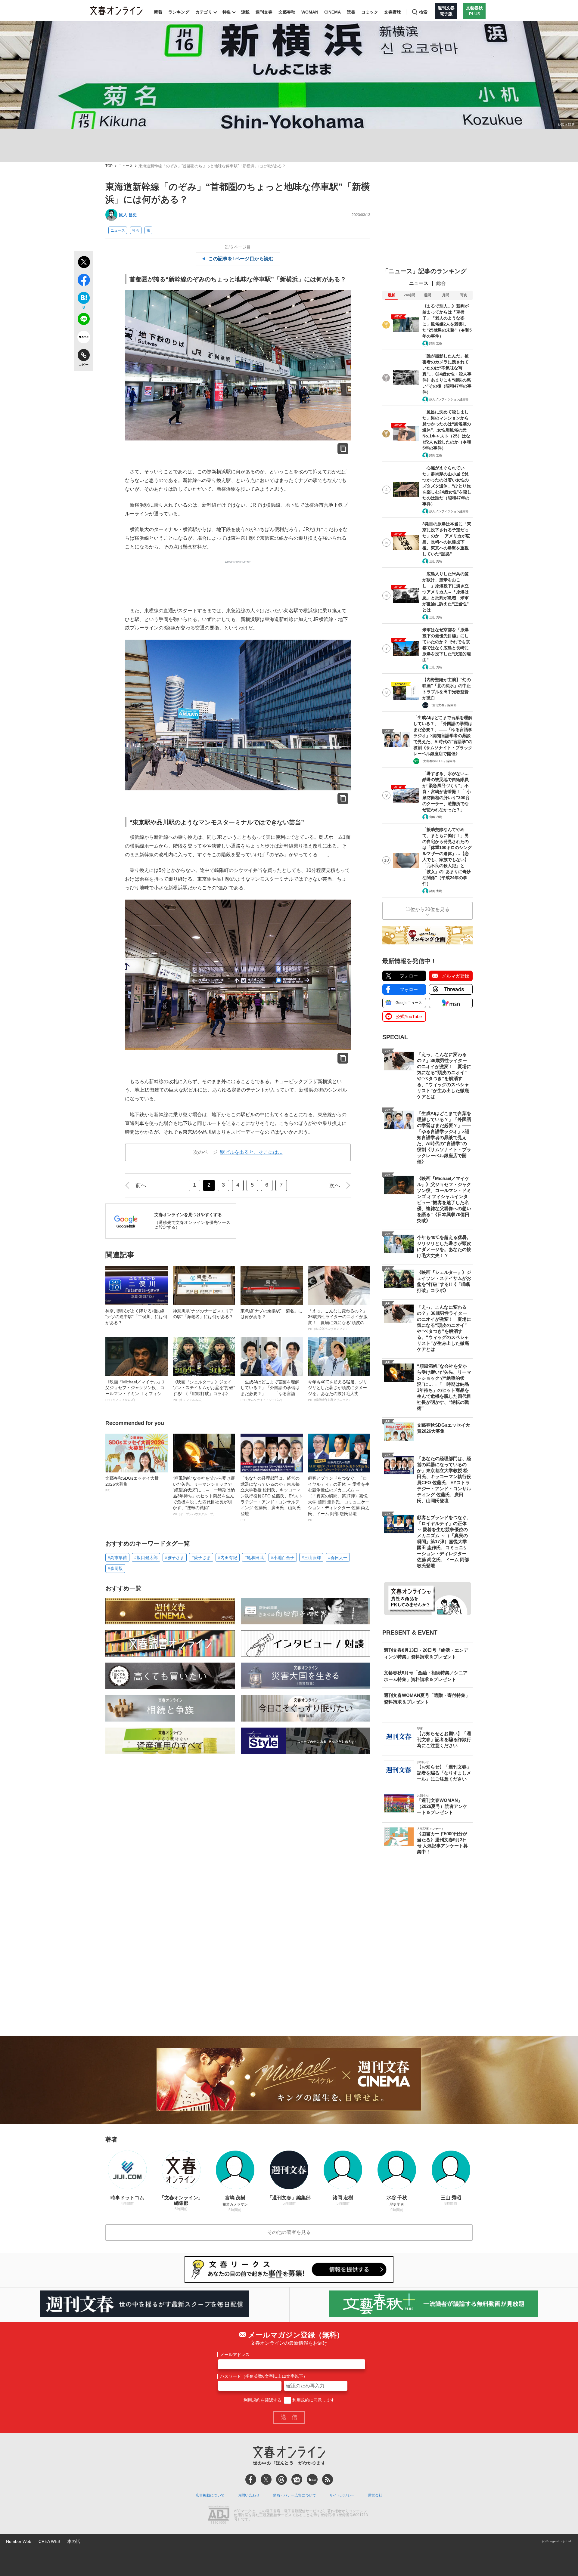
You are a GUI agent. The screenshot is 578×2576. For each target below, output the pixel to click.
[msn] (312, 2479)
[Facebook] (251, 2479)
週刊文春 (264, 12)
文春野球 (393, 12)
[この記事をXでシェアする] (84, 263)
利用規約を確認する (263, 2400)
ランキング (179, 12)
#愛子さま (201, 1558)
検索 (423, 12)
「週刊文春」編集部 (443, 705)
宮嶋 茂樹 (436, 817)
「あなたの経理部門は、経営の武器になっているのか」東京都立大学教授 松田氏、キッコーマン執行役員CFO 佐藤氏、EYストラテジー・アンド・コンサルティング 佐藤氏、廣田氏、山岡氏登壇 (272, 1499)
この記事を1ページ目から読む (241, 259)
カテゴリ (204, 12)
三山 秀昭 (436, 561)
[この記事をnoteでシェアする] (84, 338)
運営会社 (375, 2495)
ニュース (126, 166)
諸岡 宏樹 (436, 343)
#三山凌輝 (311, 1558)
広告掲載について (210, 2495)
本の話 (74, 2541)
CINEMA (333, 12)
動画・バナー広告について (294, 2495)
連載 (245, 12)
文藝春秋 (287, 12)
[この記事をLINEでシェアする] (84, 320)
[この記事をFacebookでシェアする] (84, 281)
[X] (266, 2479)
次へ (335, 1185)
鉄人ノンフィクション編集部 (449, 399)
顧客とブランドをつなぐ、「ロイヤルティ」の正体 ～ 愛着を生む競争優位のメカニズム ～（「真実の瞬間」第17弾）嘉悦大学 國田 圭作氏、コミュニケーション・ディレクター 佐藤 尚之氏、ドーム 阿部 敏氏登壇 (339, 1499)
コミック (370, 12)
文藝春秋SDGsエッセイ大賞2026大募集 (132, 1484)
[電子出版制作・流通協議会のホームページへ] (219, 2515)
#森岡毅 (115, 1568)
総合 (441, 283)
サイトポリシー (342, 2495)
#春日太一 (338, 1558)
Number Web (19, 2541)
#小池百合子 (283, 1558)
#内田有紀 (228, 1558)
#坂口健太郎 (146, 1558)
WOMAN (310, 12)
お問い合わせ (249, 2495)
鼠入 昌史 (128, 215)
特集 (227, 12)
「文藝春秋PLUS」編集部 (438, 761)
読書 (351, 12)
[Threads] (281, 2479)
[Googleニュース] (297, 2479)
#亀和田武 (254, 1558)
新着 (158, 12)
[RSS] (328, 2479)
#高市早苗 (117, 1558)
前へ (141, 1185)
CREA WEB (49, 2541)
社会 (136, 230)
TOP (109, 166)
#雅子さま (175, 1558)
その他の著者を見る (289, 2232)
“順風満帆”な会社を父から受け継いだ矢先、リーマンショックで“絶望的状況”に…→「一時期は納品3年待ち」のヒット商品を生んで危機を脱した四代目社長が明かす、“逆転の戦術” (204, 1496)
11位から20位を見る (427, 909)
